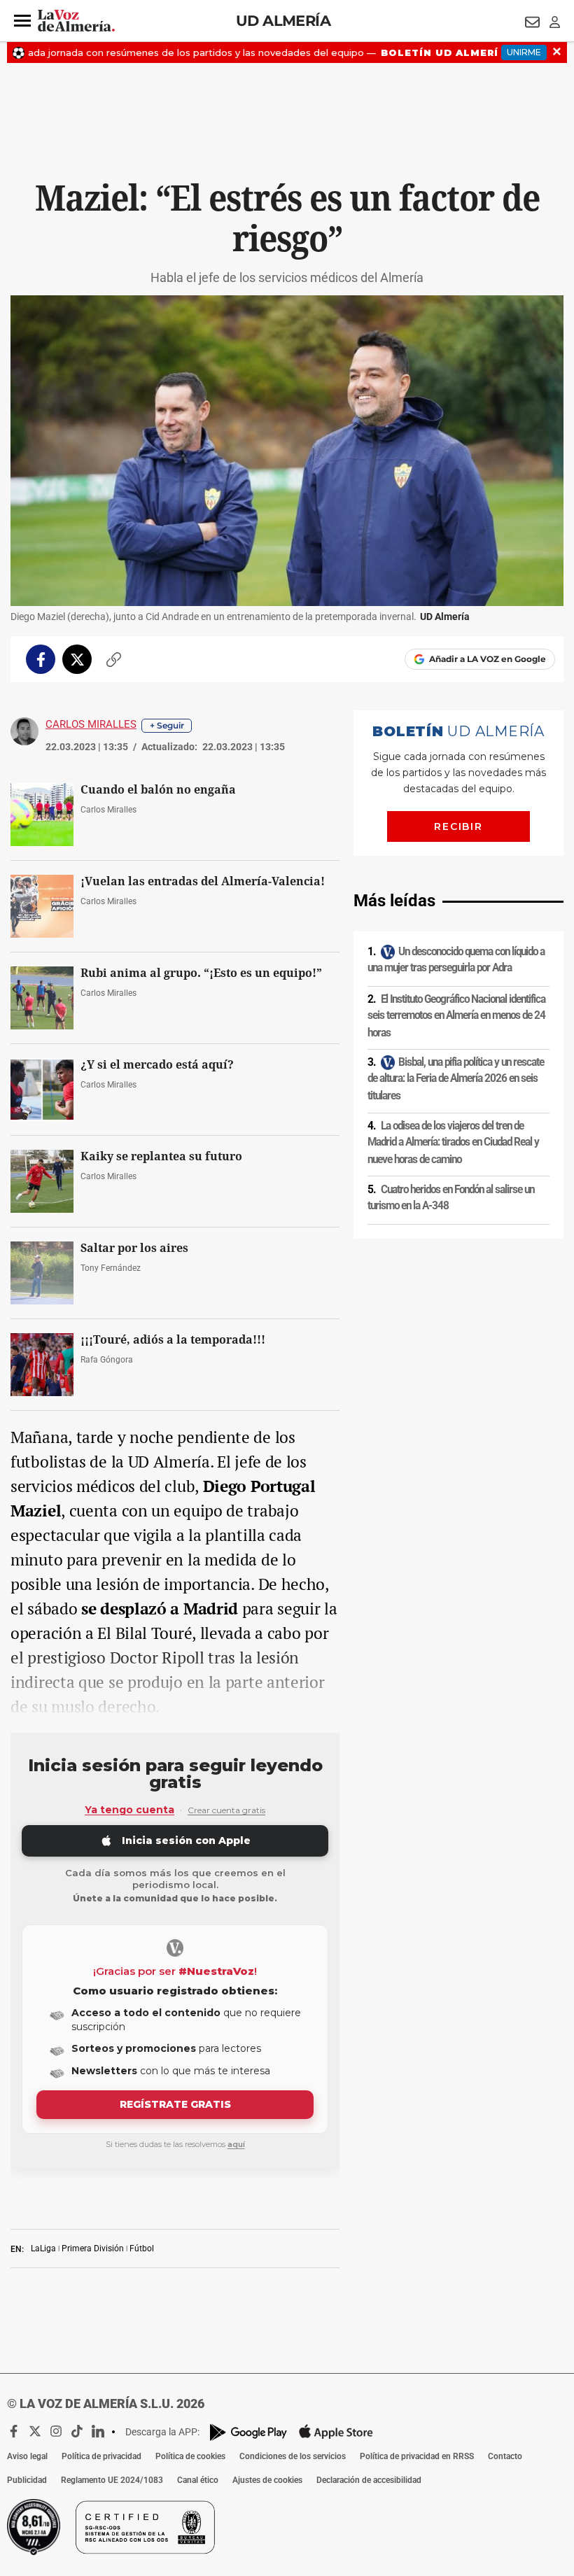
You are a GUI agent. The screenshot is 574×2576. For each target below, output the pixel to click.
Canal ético (198, 2480)
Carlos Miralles (91, 724)
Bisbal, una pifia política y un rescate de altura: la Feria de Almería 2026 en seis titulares (456, 1079)
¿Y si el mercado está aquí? (157, 1065)
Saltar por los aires (134, 1248)
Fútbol (142, 2248)
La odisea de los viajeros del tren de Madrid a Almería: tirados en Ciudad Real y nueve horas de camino (453, 1142)
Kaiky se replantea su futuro (161, 1156)
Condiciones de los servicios (293, 2456)
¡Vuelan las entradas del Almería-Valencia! (203, 881)
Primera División (93, 2248)
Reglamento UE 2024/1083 (112, 2480)
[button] (22, 21)
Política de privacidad (101, 2456)
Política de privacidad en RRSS (417, 2456)
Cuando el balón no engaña (158, 790)
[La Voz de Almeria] (76, 21)
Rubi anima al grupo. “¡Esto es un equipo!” (201, 973)
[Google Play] (248, 2432)
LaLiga (43, 2248)
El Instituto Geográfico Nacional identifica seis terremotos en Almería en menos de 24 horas (456, 1016)
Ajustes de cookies (267, 2480)
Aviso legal (27, 2456)
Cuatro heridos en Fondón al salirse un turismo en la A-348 (451, 1198)
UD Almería (283, 21)
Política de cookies (190, 2456)
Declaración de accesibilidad (369, 2480)
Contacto (505, 2456)
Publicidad (27, 2480)
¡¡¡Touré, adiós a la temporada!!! (173, 1340)
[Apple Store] (336, 2432)
